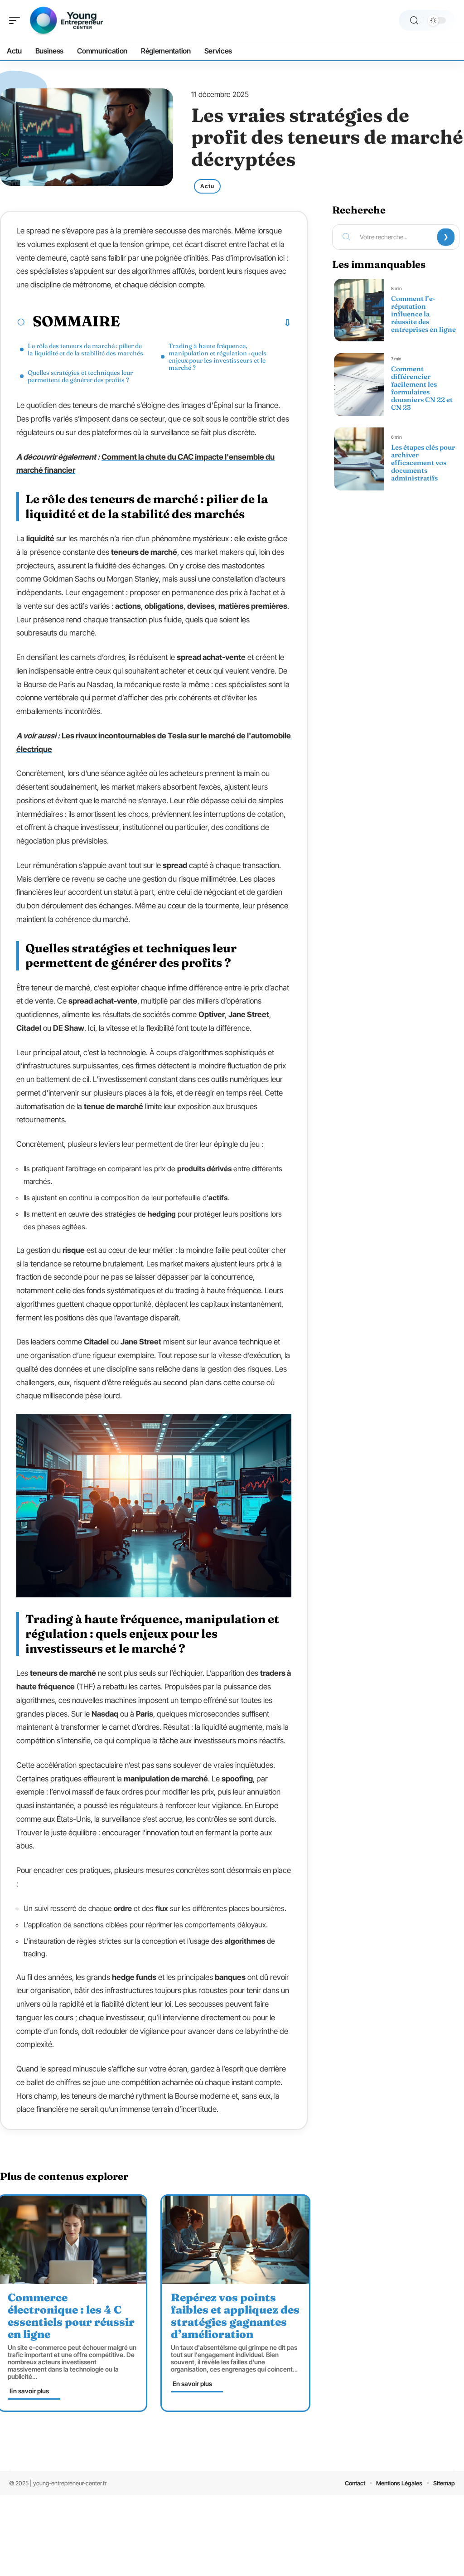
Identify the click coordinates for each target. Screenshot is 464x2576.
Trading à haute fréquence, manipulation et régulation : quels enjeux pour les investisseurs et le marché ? (217, 357)
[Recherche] (414, 21)
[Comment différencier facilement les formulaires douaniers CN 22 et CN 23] (359, 384)
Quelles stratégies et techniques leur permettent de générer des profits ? (80, 376)
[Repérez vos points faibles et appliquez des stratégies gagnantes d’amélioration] (235, 2240)
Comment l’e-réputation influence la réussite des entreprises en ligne (423, 314)
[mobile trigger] (17, 20)
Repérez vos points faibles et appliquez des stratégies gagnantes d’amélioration (235, 2316)
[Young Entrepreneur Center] (65, 20)
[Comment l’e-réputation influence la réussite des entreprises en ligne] (359, 310)
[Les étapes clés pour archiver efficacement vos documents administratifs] (359, 459)
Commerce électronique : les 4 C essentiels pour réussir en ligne (71, 2316)
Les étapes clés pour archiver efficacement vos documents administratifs (423, 463)
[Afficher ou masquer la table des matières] (206, 323)
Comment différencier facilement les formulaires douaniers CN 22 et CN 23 (422, 388)
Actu (207, 186)
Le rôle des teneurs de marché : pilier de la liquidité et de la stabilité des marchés (85, 349)
